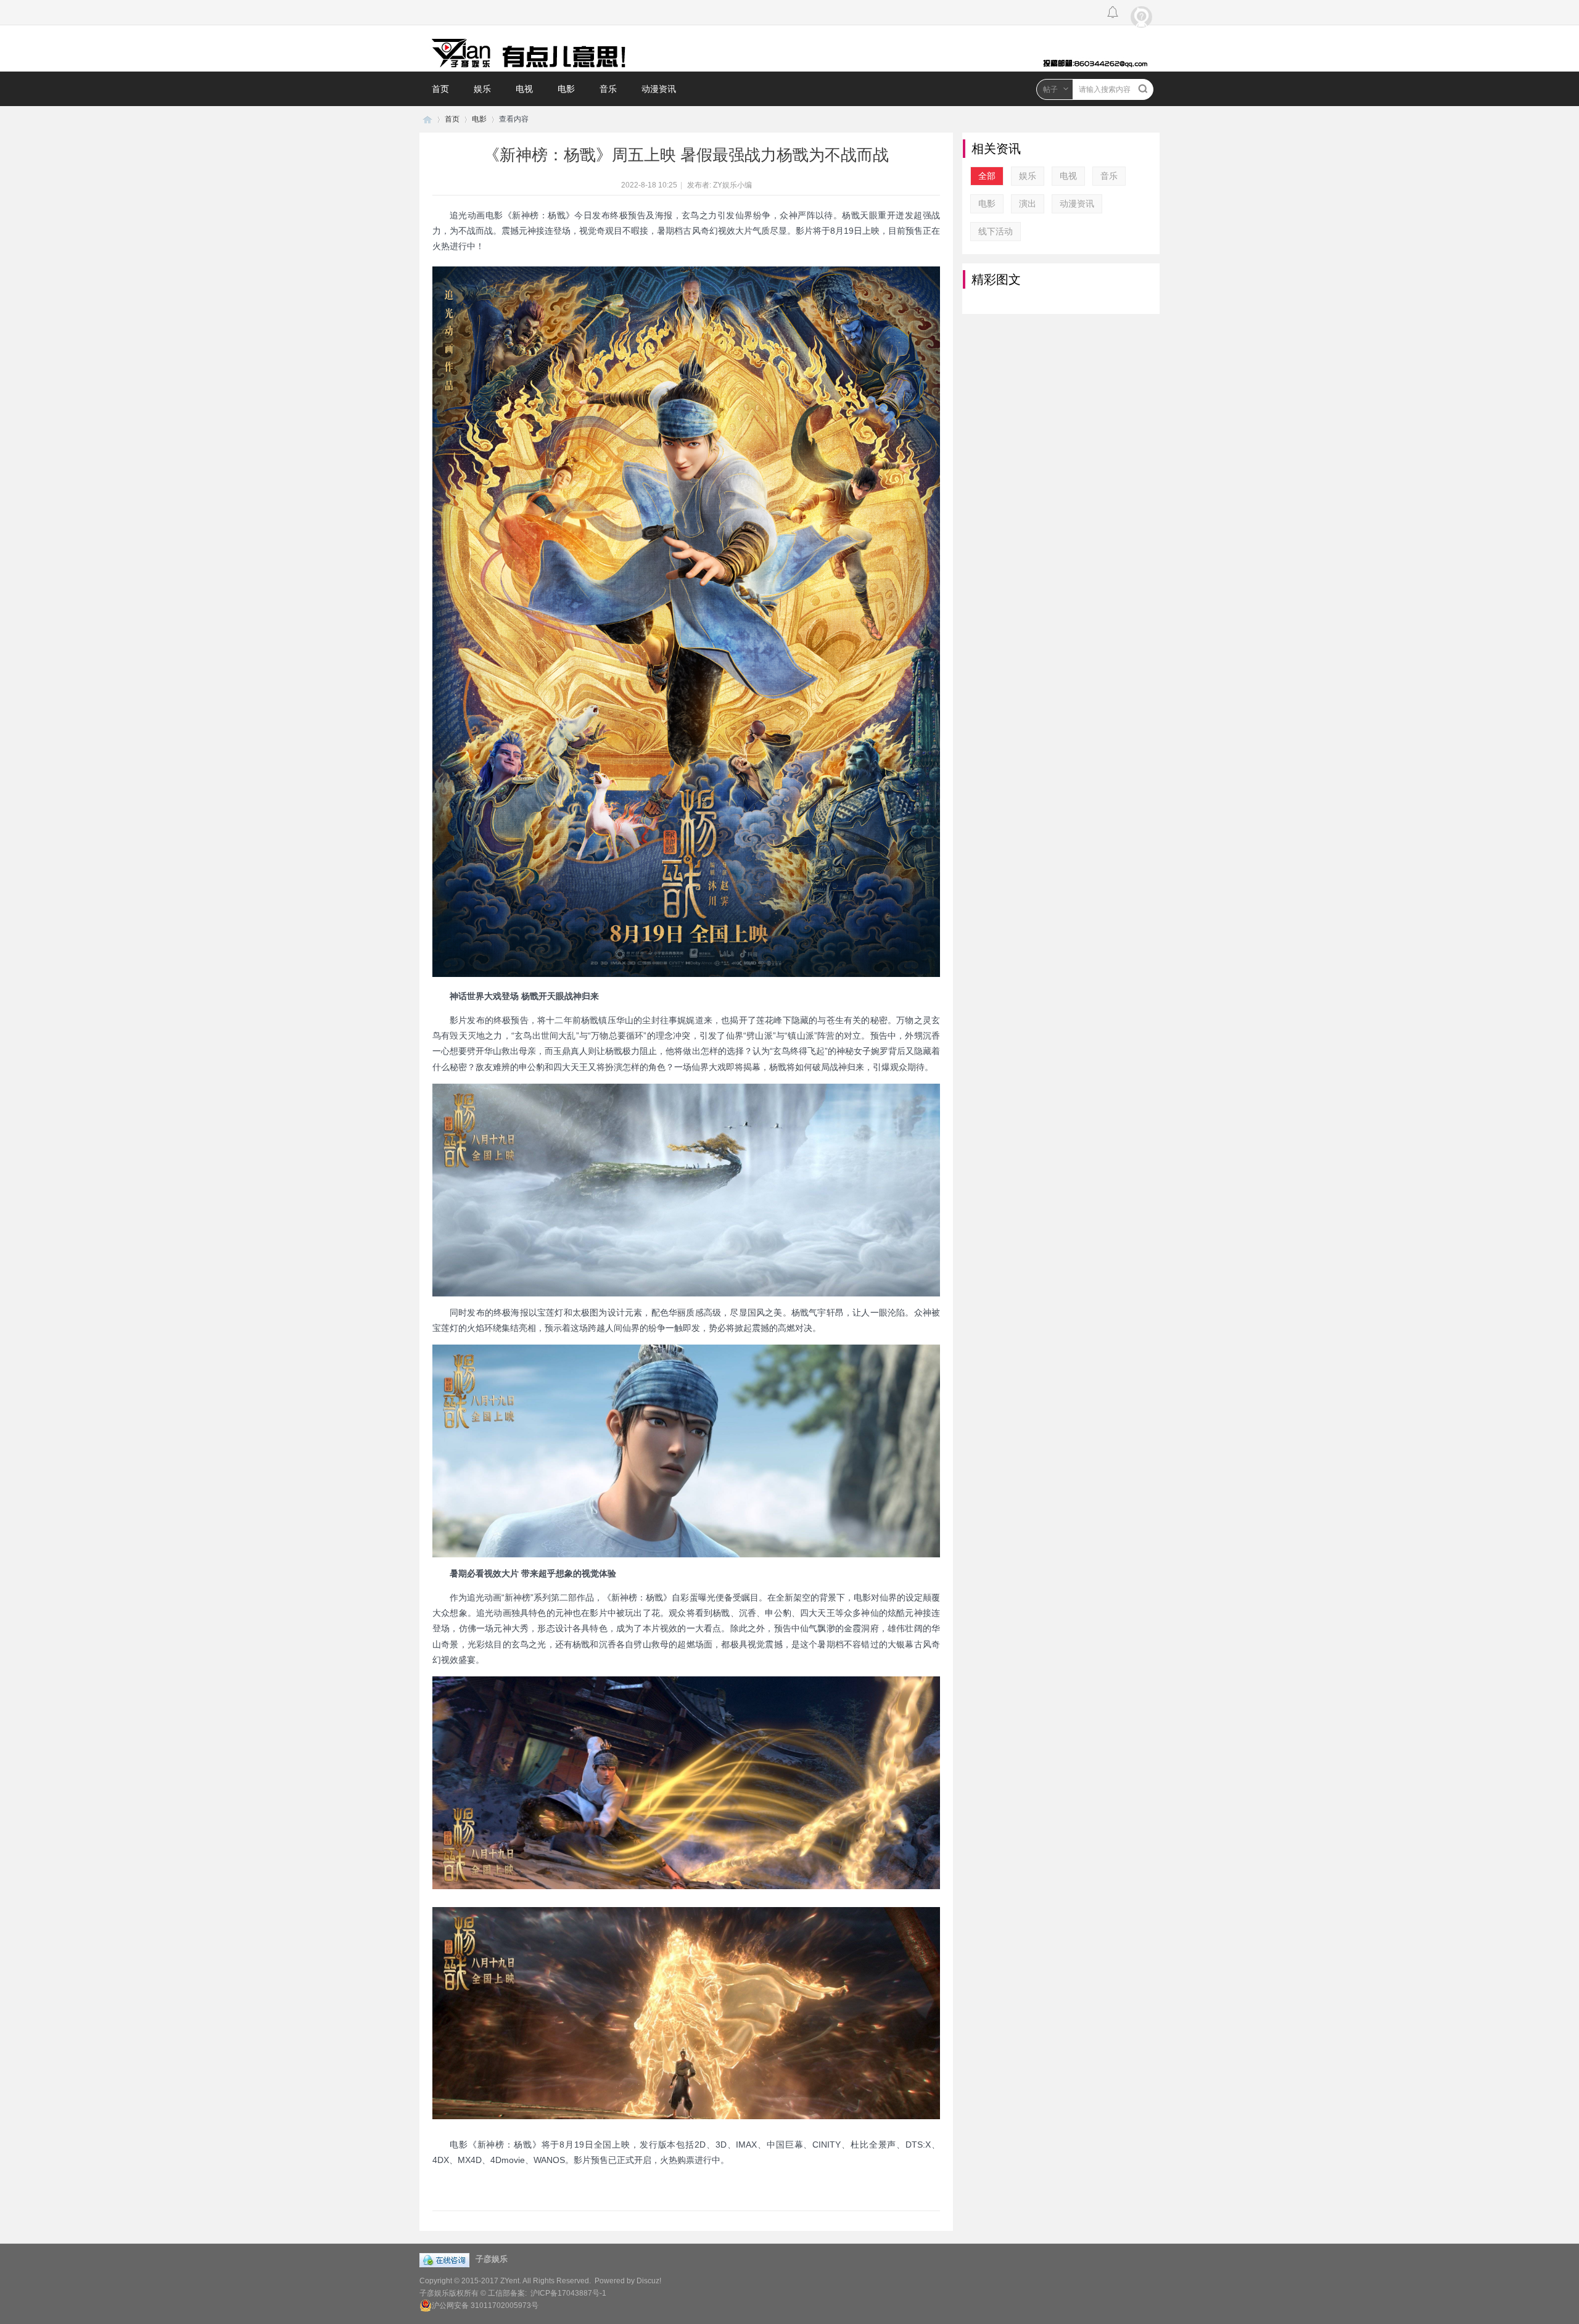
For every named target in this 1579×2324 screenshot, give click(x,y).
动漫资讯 (659, 89)
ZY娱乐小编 (732, 185)
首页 (440, 89)
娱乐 (482, 89)
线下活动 (996, 231)
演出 (1028, 204)
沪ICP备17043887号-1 (568, 2293)
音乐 (608, 89)
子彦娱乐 (427, 119)
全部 (987, 176)
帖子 (1050, 89)
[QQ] (447, 2256)
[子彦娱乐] (789, 48)
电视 (524, 89)
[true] (1143, 89)
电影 (566, 89)
